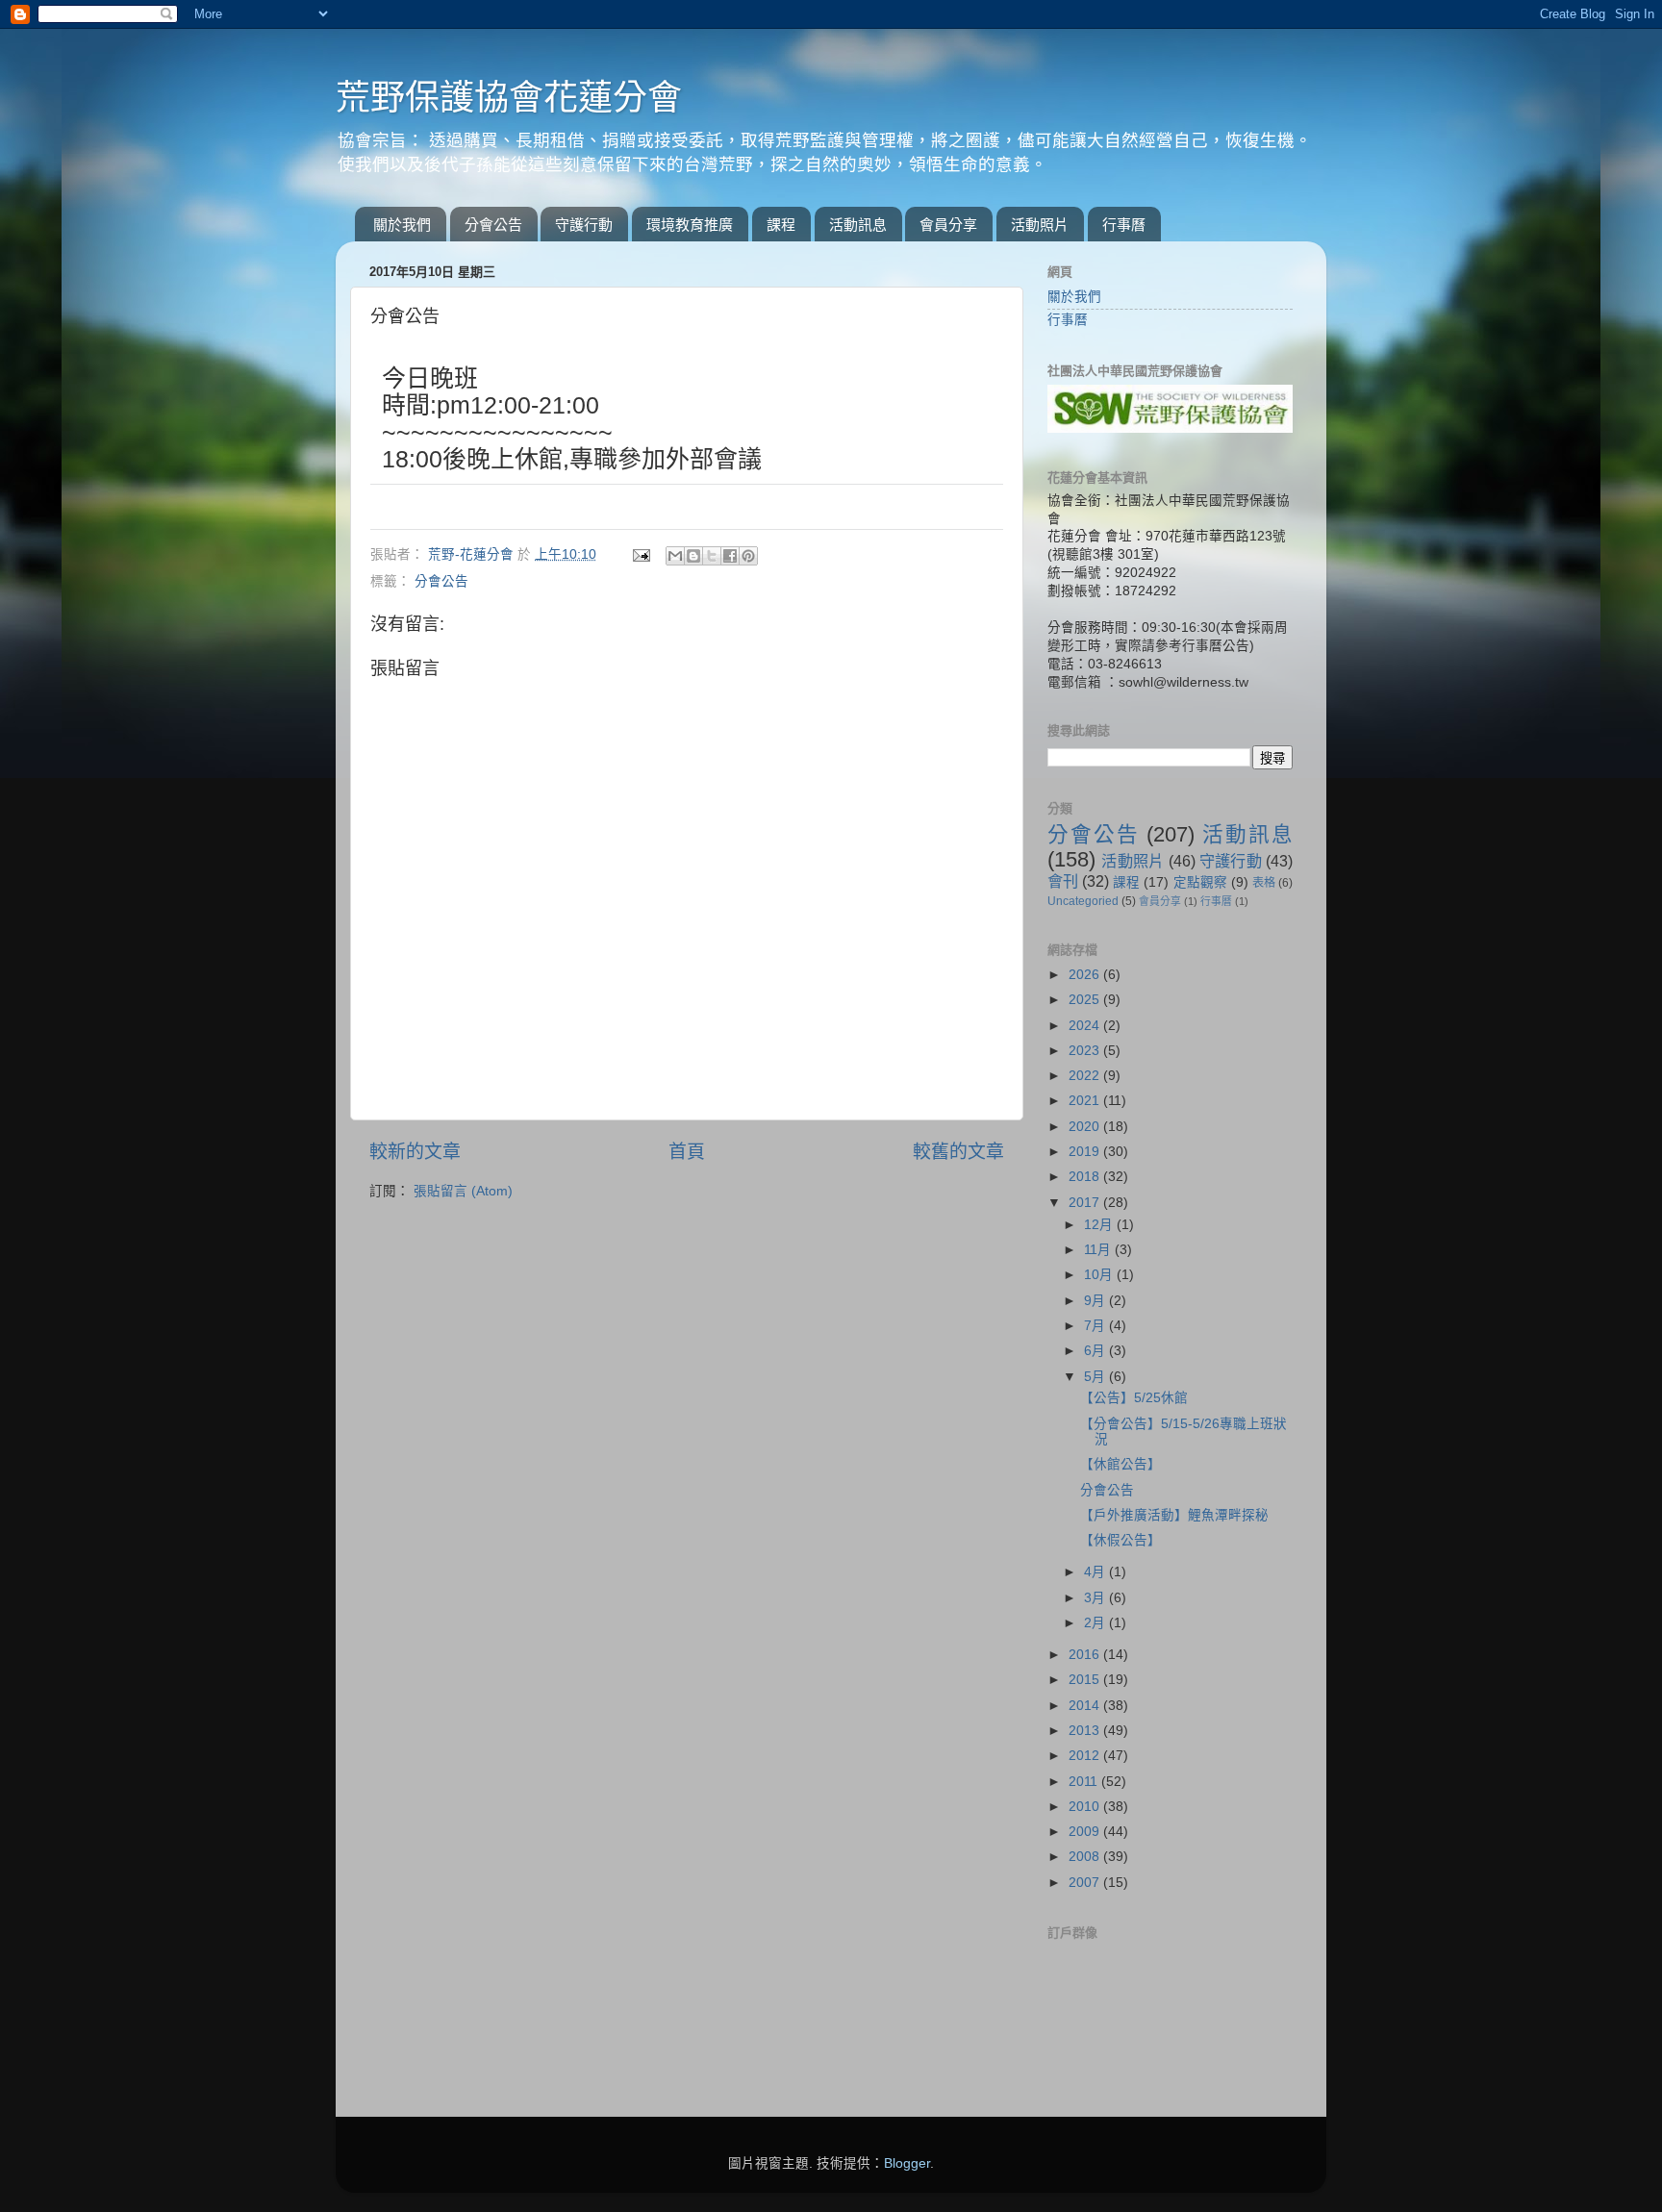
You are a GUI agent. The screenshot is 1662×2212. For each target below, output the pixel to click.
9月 (1096, 1301)
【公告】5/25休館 (1134, 1398)
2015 (1086, 1680)
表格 (1264, 883)
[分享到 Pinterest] (748, 556)
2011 (1085, 1782)
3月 (1096, 1598)
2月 (1096, 1623)
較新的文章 (415, 1152)
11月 (1099, 1250)
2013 (1086, 1731)
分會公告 (493, 225)
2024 (1086, 1026)
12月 (1100, 1225)
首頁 (687, 1152)
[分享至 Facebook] (730, 556)
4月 (1096, 1572)
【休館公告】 (1121, 1464)
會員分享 (948, 225)
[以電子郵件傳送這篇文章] (675, 556)
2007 (1086, 1883)
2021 (1086, 1101)
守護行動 (584, 225)
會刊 (1063, 881)
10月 (1100, 1275)
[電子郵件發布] (640, 554)
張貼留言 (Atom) (463, 1191)
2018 (1086, 1177)
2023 (1086, 1051)
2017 (1086, 1203)
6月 (1096, 1351)
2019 (1086, 1152)
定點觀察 (1200, 882)
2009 (1086, 1832)
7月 (1096, 1326)
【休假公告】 (1121, 1540)
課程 (781, 225)
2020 (1086, 1127)
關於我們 (402, 225)
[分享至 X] (712, 556)
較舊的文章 (958, 1152)
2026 (1086, 975)
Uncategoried (1083, 901)
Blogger (907, 2163)
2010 (1086, 1807)
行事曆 (1124, 225)
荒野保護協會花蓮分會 (509, 98)
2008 (1086, 1857)
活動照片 (1040, 225)
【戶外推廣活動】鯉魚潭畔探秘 (1174, 1515)
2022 (1086, 1076)
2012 (1086, 1756)
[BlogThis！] (693, 556)
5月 (1096, 1377)
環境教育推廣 (690, 225)
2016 (1086, 1655)
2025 (1086, 1000)
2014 (1086, 1706)
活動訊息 (858, 225)
